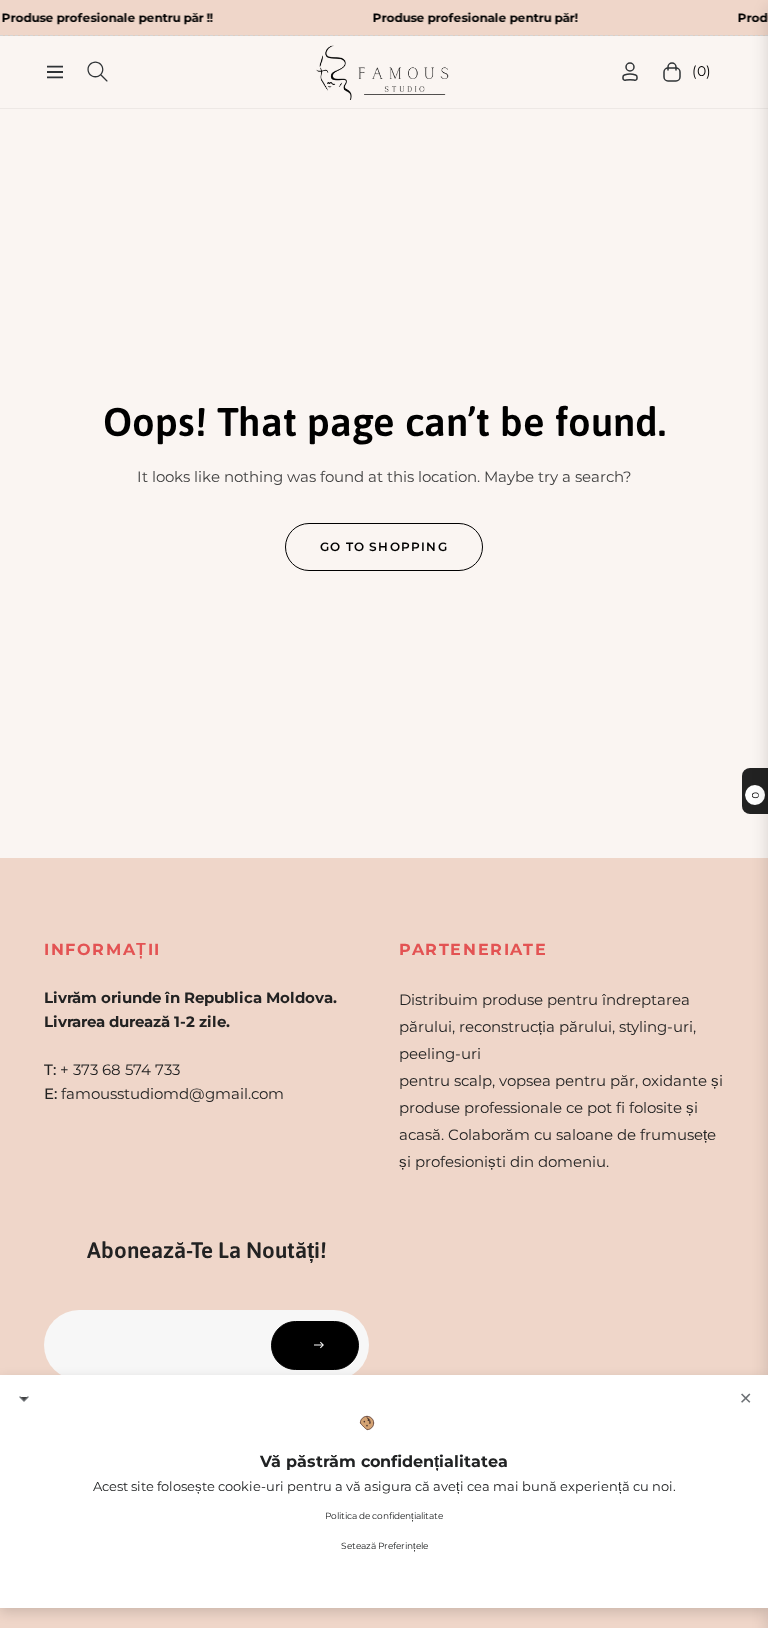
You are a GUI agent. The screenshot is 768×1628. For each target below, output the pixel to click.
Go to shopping (384, 546)
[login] (630, 71)
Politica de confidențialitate (384, 1515)
